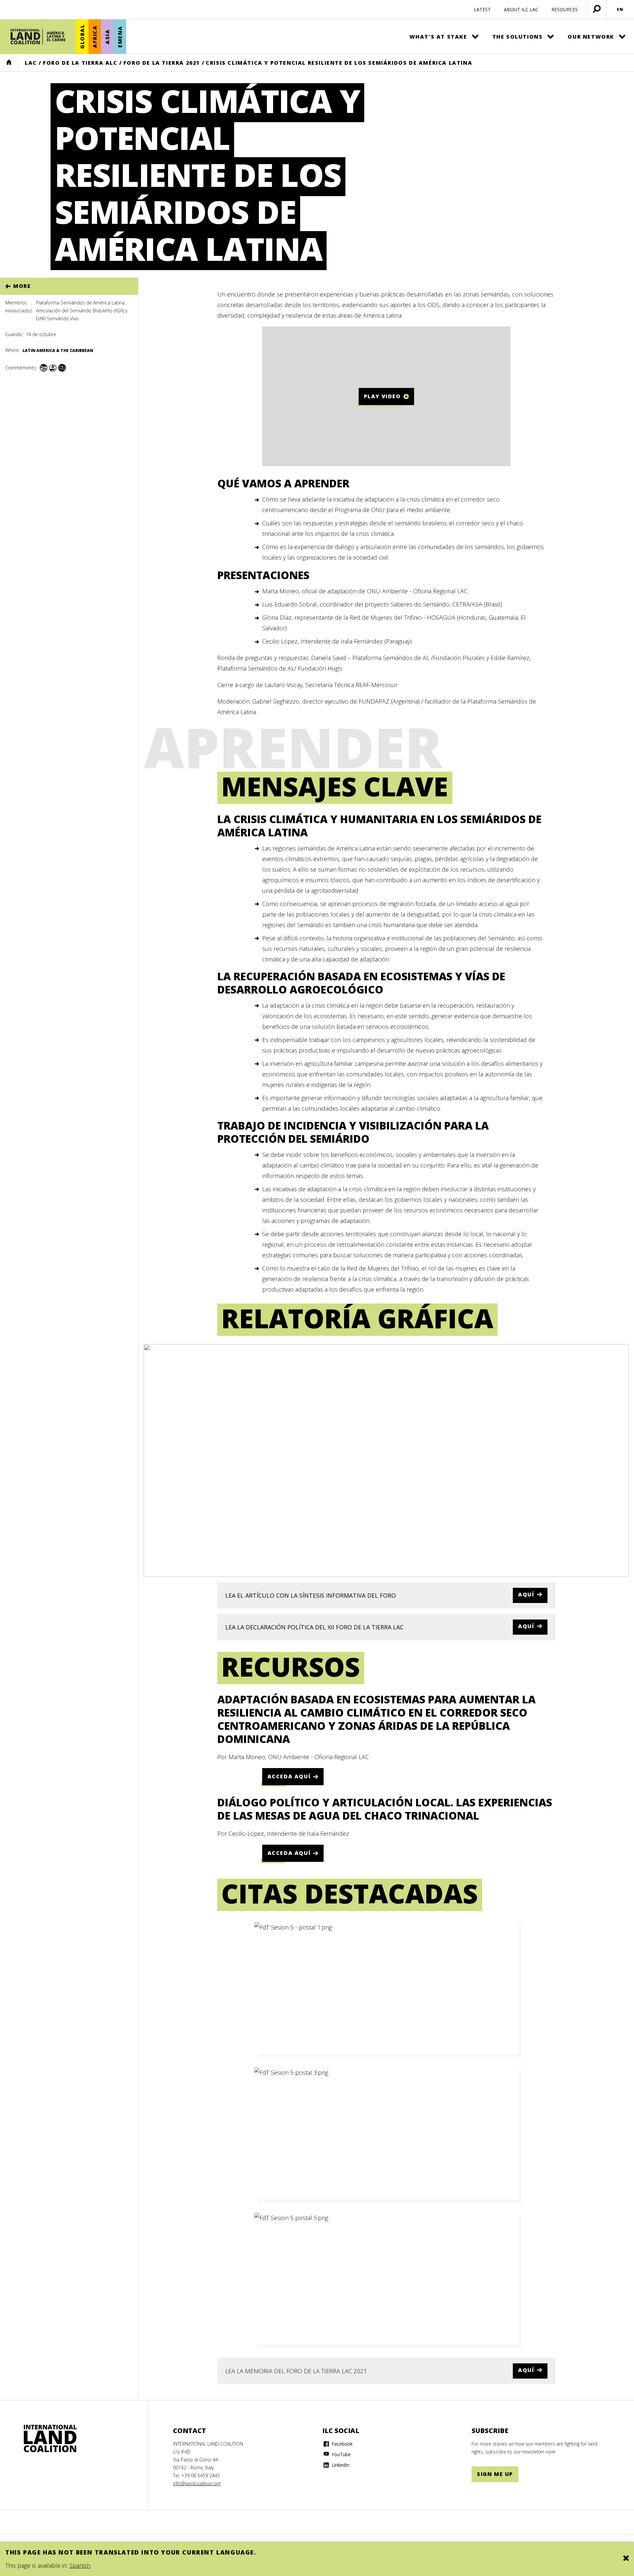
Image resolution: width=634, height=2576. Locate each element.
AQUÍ (526, 1594)
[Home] (38, 37)
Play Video (382, 396)
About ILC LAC (521, 9)
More (22, 286)
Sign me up (495, 2474)
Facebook (341, 2444)
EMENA (120, 37)
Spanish (80, 2565)
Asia (107, 36)
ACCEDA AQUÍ (289, 1776)
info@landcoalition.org (197, 2483)
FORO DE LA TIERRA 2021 (162, 63)
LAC (31, 63)
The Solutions (518, 37)
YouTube (340, 2454)
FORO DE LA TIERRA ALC (80, 63)
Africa (95, 37)
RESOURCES (565, 9)
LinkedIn (340, 2465)
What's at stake (438, 37)
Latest (482, 9)
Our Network (591, 37)
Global (82, 37)
